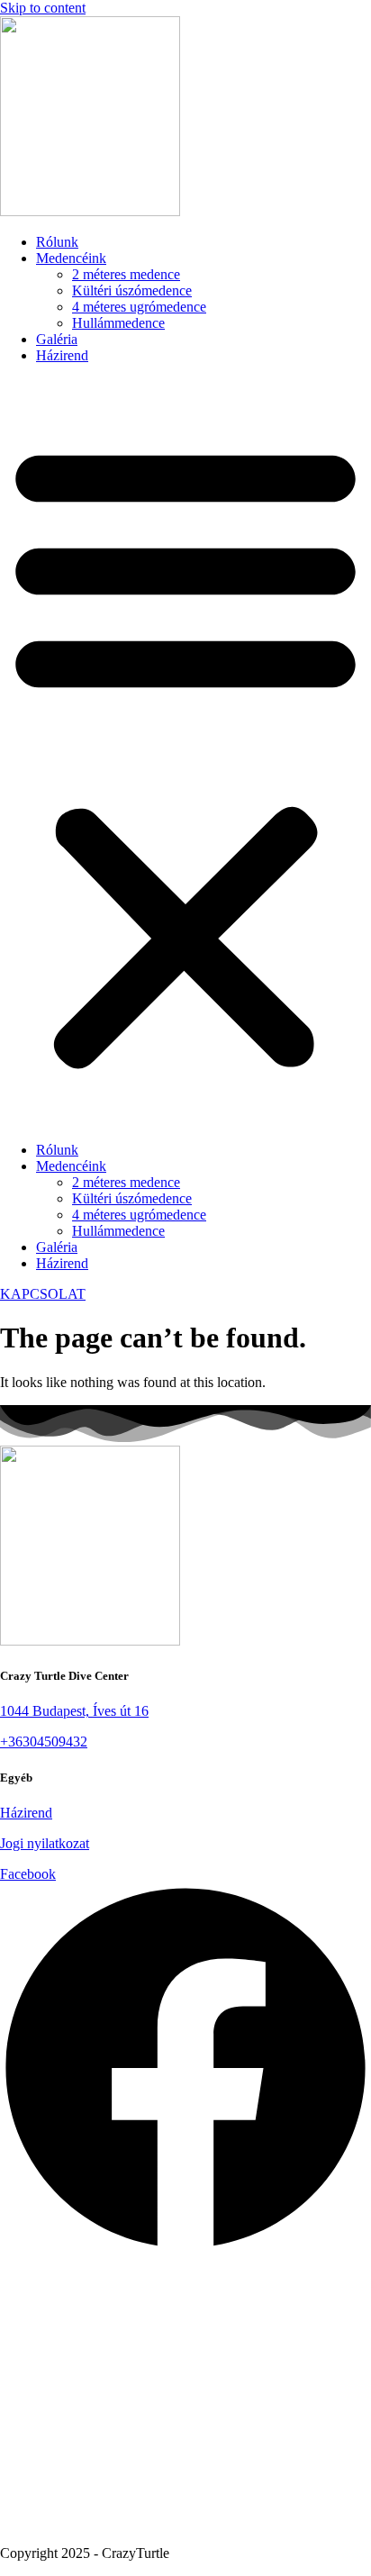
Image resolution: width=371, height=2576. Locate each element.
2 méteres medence (126, 274)
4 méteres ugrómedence (139, 307)
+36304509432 (44, 1742)
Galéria (57, 339)
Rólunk (57, 242)
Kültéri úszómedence (132, 290)
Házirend (62, 355)
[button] (185, 753)
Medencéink (71, 258)
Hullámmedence (118, 323)
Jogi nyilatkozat (45, 1843)
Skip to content (43, 8)
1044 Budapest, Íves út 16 (74, 1711)
